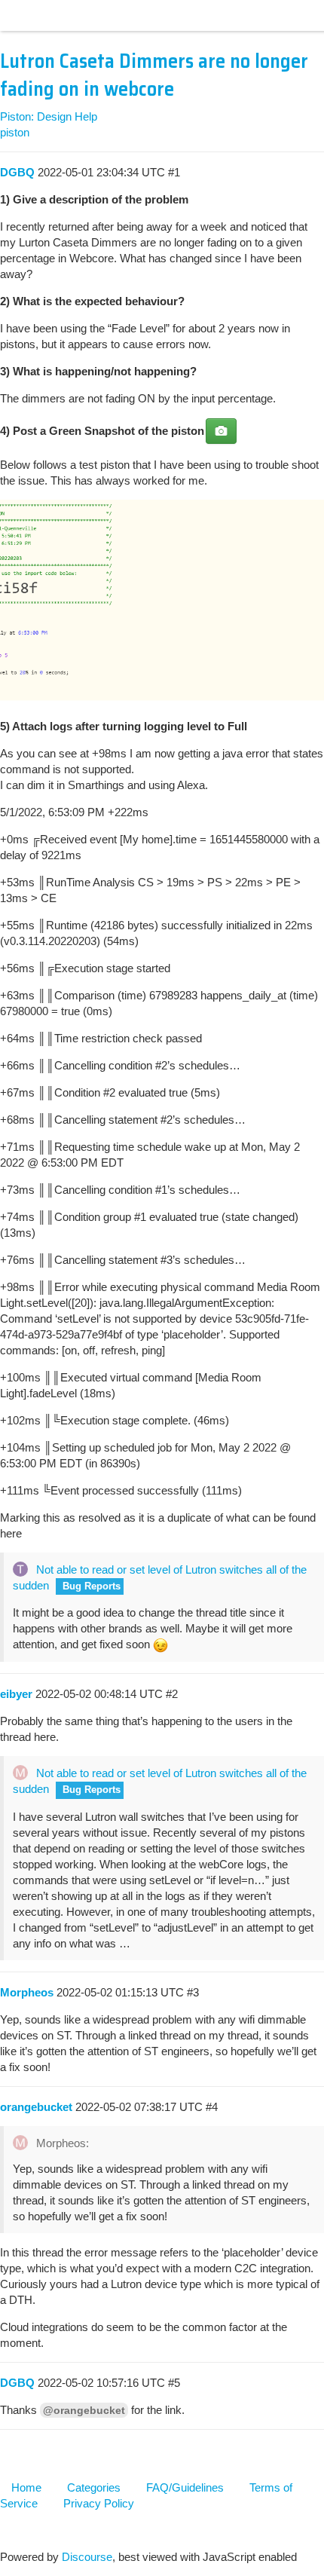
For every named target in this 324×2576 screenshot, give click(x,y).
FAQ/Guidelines (185, 2487)
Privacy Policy (99, 2503)
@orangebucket (84, 2410)
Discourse (87, 2557)
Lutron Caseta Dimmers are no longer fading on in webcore (154, 75)
